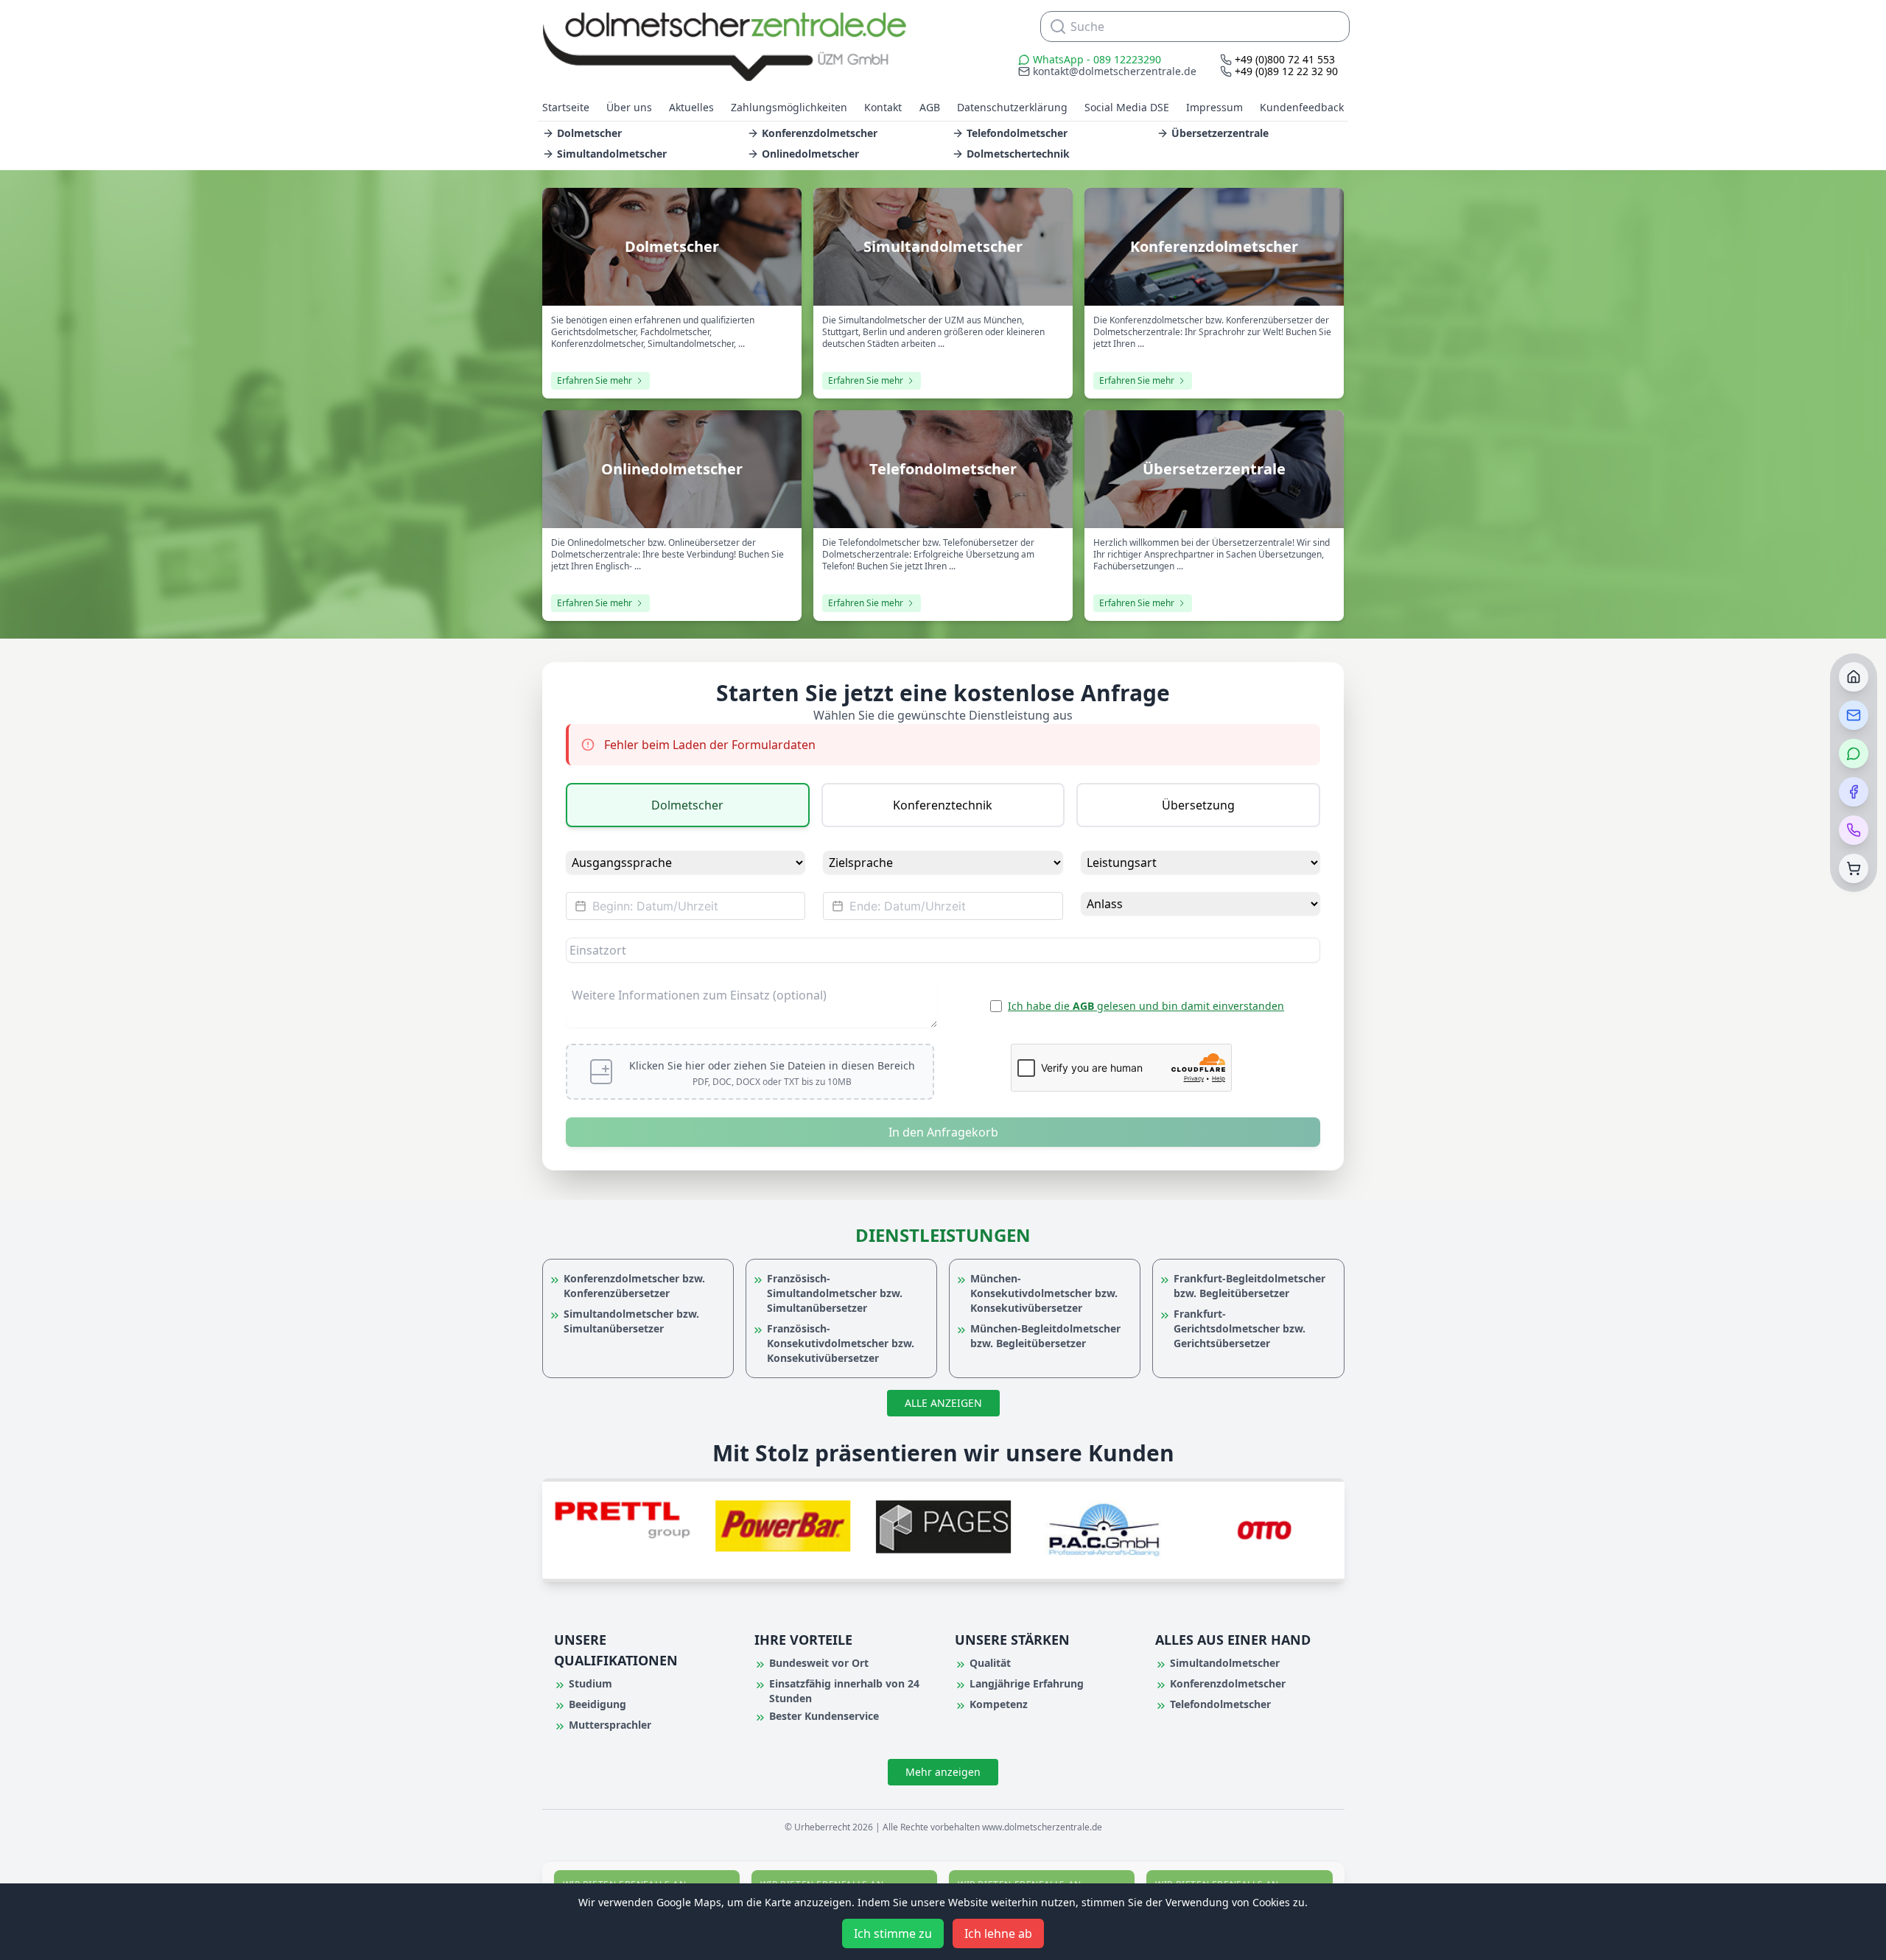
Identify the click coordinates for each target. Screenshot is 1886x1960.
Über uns (629, 107)
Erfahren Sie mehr (595, 380)
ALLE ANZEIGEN (943, 1403)
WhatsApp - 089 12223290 (1097, 59)
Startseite (566, 107)
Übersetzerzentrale (1220, 133)
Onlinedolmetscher (810, 154)
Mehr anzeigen (943, 1772)
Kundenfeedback (1302, 107)
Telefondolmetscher (1017, 133)
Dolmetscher (589, 133)
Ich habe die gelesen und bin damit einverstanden (1146, 1006)
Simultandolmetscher (612, 154)
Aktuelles (691, 107)
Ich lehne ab (998, 1933)
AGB (930, 107)
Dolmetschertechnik (1018, 154)
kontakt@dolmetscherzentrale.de (1115, 71)
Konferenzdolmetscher (820, 133)
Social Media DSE (1127, 107)
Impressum (1214, 107)
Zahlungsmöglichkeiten (789, 107)
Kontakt (883, 107)
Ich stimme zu (893, 1933)
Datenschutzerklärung (1012, 107)
